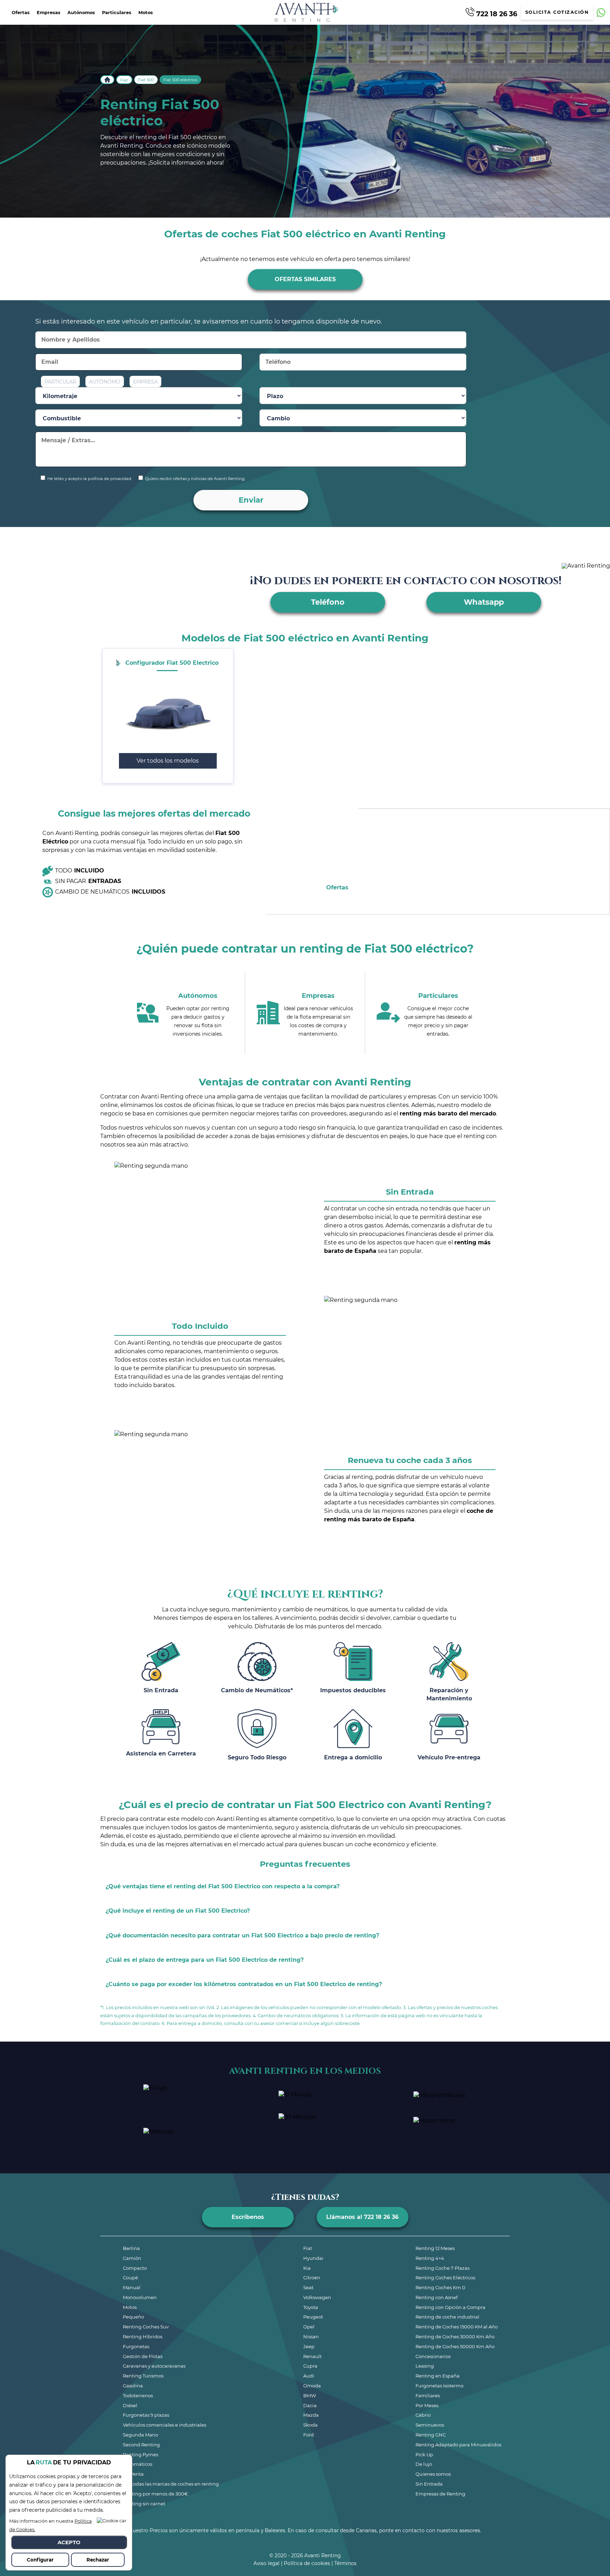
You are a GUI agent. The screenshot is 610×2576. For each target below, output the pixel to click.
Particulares (117, 13)
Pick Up (424, 2454)
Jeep (309, 2346)
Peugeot (313, 2317)
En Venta (133, 2474)
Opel (309, 2327)
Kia (307, 2268)
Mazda (311, 2415)
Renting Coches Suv (146, 2327)
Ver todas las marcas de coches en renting (171, 2484)
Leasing (425, 2366)
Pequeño (133, 2317)
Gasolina (133, 2386)
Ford (309, 2435)
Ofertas (21, 13)
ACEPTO (69, 2542)
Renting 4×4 (430, 2258)
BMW (310, 2396)
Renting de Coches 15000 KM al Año (457, 2327)
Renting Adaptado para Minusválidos (458, 2445)
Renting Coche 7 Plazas (442, 2268)
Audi (309, 2376)
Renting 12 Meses (435, 2248)
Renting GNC (431, 2435)
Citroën (312, 2278)
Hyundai (313, 2258)
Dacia (310, 2405)
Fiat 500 (146, 80)
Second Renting (141, 2445)
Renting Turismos (143, 2376)
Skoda (310, 2425)
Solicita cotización (557, 12)
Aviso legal (267, 2563)
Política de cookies (307, 2563)
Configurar (40, 2560)
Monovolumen (140, 2297)
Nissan (311, 2337)
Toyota (311, 2307)
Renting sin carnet (144, 2504)
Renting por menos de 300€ (155, 2494)
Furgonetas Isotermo (439, 2386)
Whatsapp (484, 602)
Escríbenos (248, 2217)
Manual (132, 2287)
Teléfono (328, 602)
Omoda (312, 2386)
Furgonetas (136, 2346)
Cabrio (423, 2415)
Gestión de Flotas (143, 2356)
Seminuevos (430, 2425)
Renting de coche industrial (447, 2317)
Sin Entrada (429, 2484)
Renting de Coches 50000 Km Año (455, 2346)
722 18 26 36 (496, 13)
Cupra (310, 2366)
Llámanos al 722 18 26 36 (362, 2217)
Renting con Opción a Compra (450, 2307)
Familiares (428, 2396)
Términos (345, 2563)
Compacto (135, 2268)
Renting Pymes (140, 2454)
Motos (146, 13)
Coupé (130, 2278)
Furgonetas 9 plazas (146, 2415)
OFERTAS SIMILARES (305, 279)
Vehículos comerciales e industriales (165, 2425)
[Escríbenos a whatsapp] (601, 13)
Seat (308, 2287)
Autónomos (81, 13)
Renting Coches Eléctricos (445, 2278)
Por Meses (427, 2405)
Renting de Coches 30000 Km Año (455, 2337)
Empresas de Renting (440, 2494)
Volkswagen (317, 2297)
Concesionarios (433, 2356)
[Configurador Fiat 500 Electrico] (168, 712)
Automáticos (137, 2464)
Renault (312, 2356)
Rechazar (98, 2560)
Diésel (130, 2405)
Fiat (124, 80)
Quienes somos (433, 2474)
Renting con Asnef (436, 2297)
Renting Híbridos (143, 2337)
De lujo (424, 2464)
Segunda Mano (140, 2435)
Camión (132, 2258)
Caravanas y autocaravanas (154, 2366)
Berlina (131, 2248)
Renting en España (438, 2376)
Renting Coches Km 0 (440, 2287)
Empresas (49, 13)
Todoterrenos (138, 2396)
